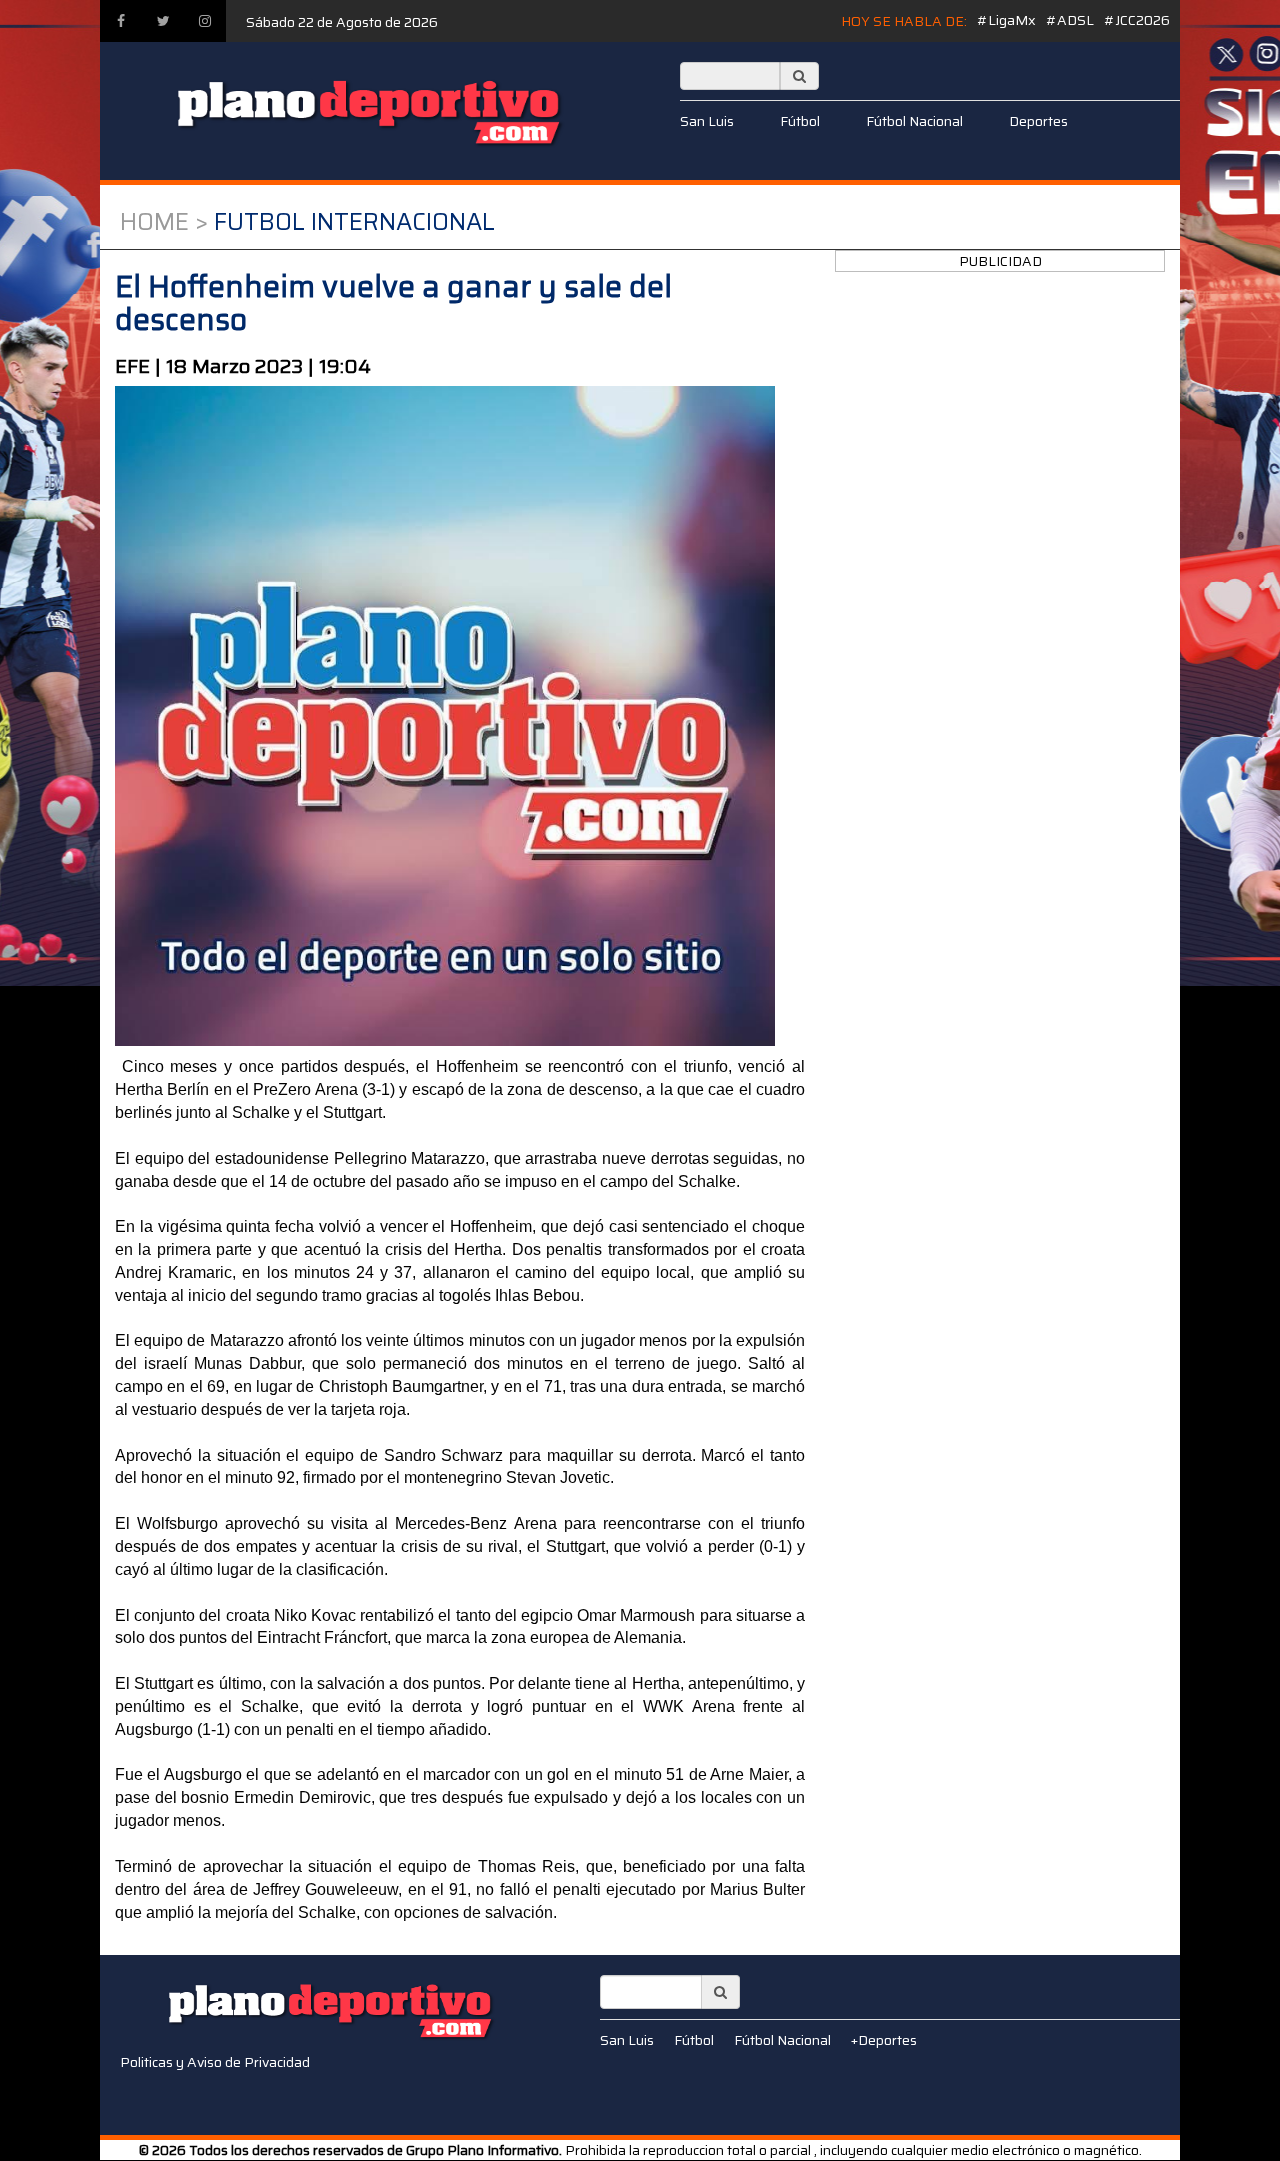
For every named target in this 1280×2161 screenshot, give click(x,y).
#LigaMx (1006, 20)
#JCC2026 (1137, 20)
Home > (164, 222)
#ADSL (1070, 20)
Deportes (1038, 121)
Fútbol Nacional (914, 121)
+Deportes (884, 2040)
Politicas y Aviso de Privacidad (215, 2062)
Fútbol (800, 121)
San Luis (707, 121)
